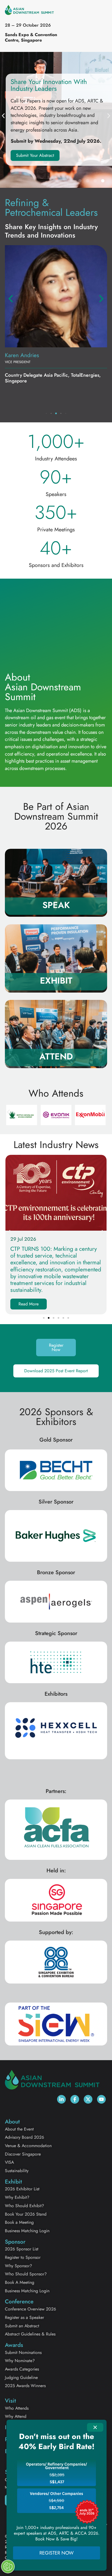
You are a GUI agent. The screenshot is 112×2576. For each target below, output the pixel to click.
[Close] (95, 2427)
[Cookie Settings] (8, 2566)
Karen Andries (22, 355)
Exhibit (56, 981)
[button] (3, 116)
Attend (56, 1056)
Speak (56, 905)
